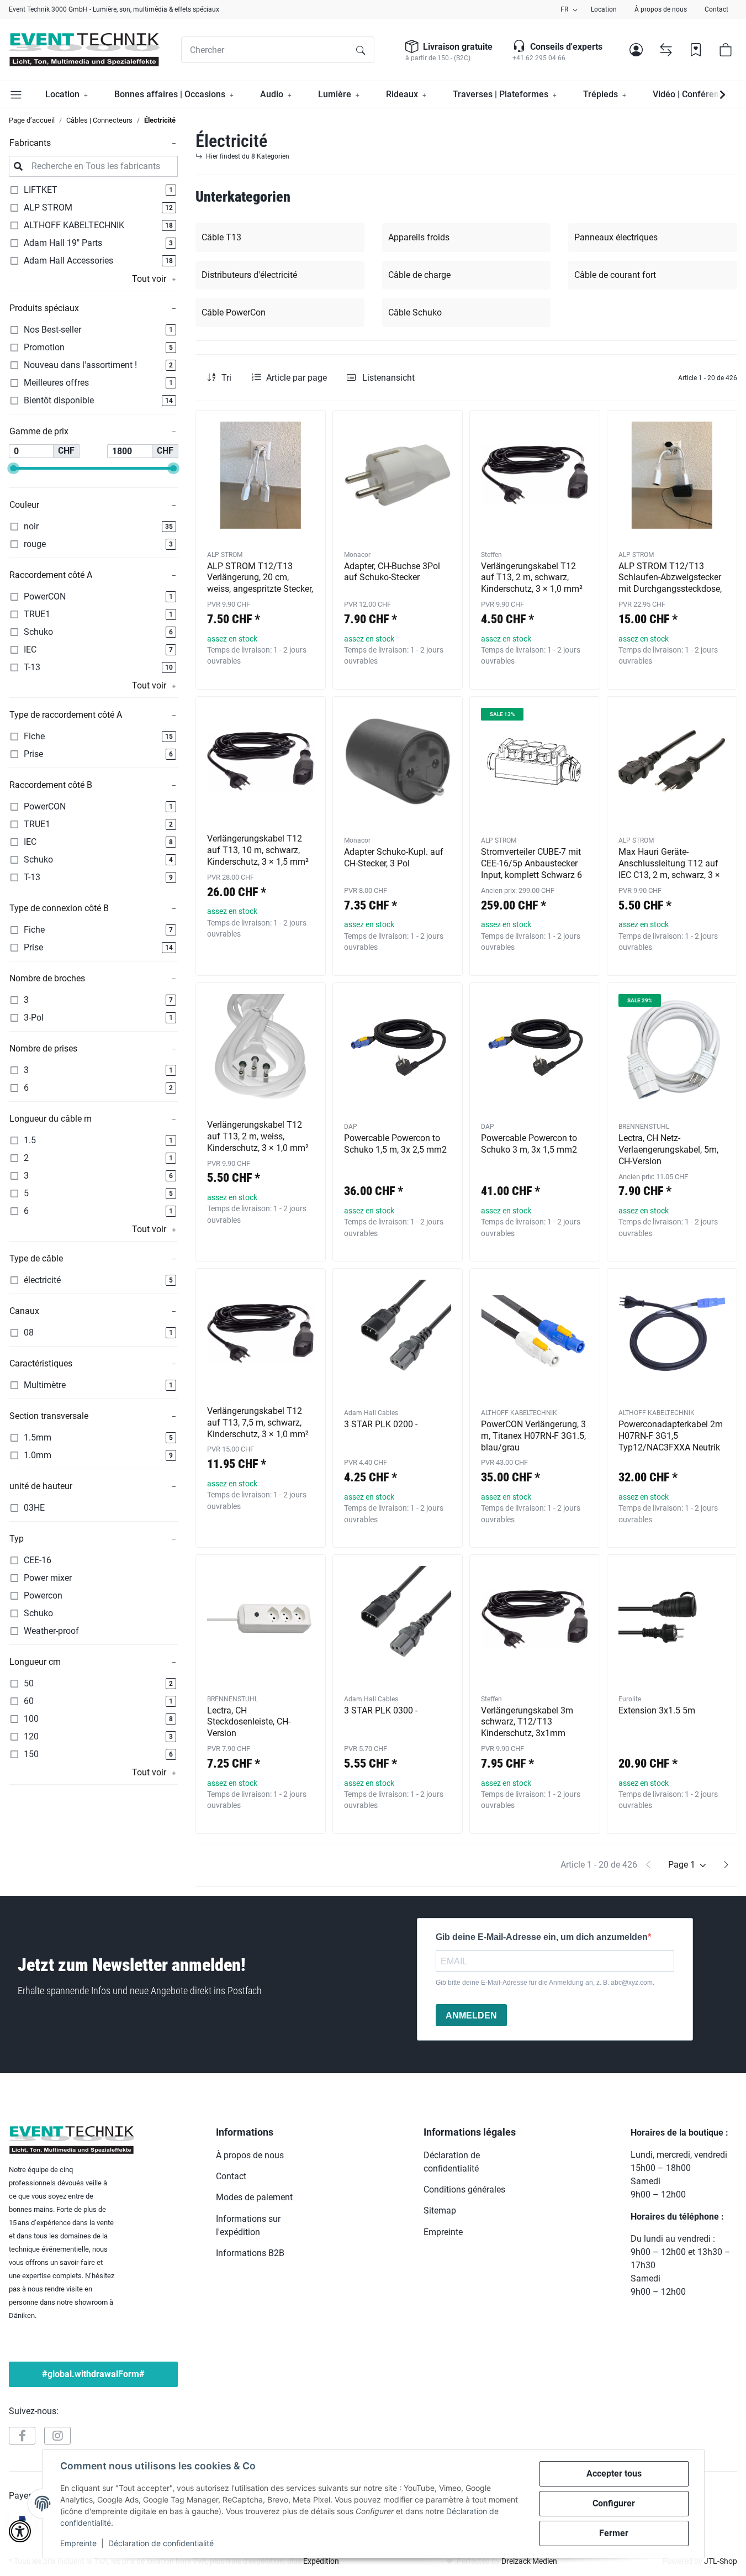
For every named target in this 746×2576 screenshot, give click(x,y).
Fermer (614, 2533)
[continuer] (726, 1865)
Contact (716, 9)
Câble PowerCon (234, 312)
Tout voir (149, 279)
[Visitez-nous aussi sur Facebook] (22, 2436)
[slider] (13, 468)
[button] (636, 50)
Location (604, 9)
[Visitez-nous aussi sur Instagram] (57, 2436)
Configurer (614, 2503)
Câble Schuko (415, 312)
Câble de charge (419, 275)
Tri (226, 378)
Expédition (321, 2561)
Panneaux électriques (616, 237)
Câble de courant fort (615, 275)
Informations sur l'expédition (248, 2225)
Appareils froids (419, 237)
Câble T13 (221, 237)
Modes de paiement (254, 2197)
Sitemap (440, 2210)
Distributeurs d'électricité (249, 275)
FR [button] (564, 9)
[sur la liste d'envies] (307, 429)
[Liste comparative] (666, 50)
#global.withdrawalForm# (93, 2374)
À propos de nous (661, 9)
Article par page (297, 378)
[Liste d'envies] (696, 50)
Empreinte (78, 2543)
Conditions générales (464, 2189)
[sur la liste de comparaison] (278, 429)
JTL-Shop (721, 2561)
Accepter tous (614, 2474)
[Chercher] (361, 50)
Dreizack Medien (529, 2561)
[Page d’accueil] (84, 50)
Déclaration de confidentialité (161, 2543)
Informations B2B (250, 2253)
